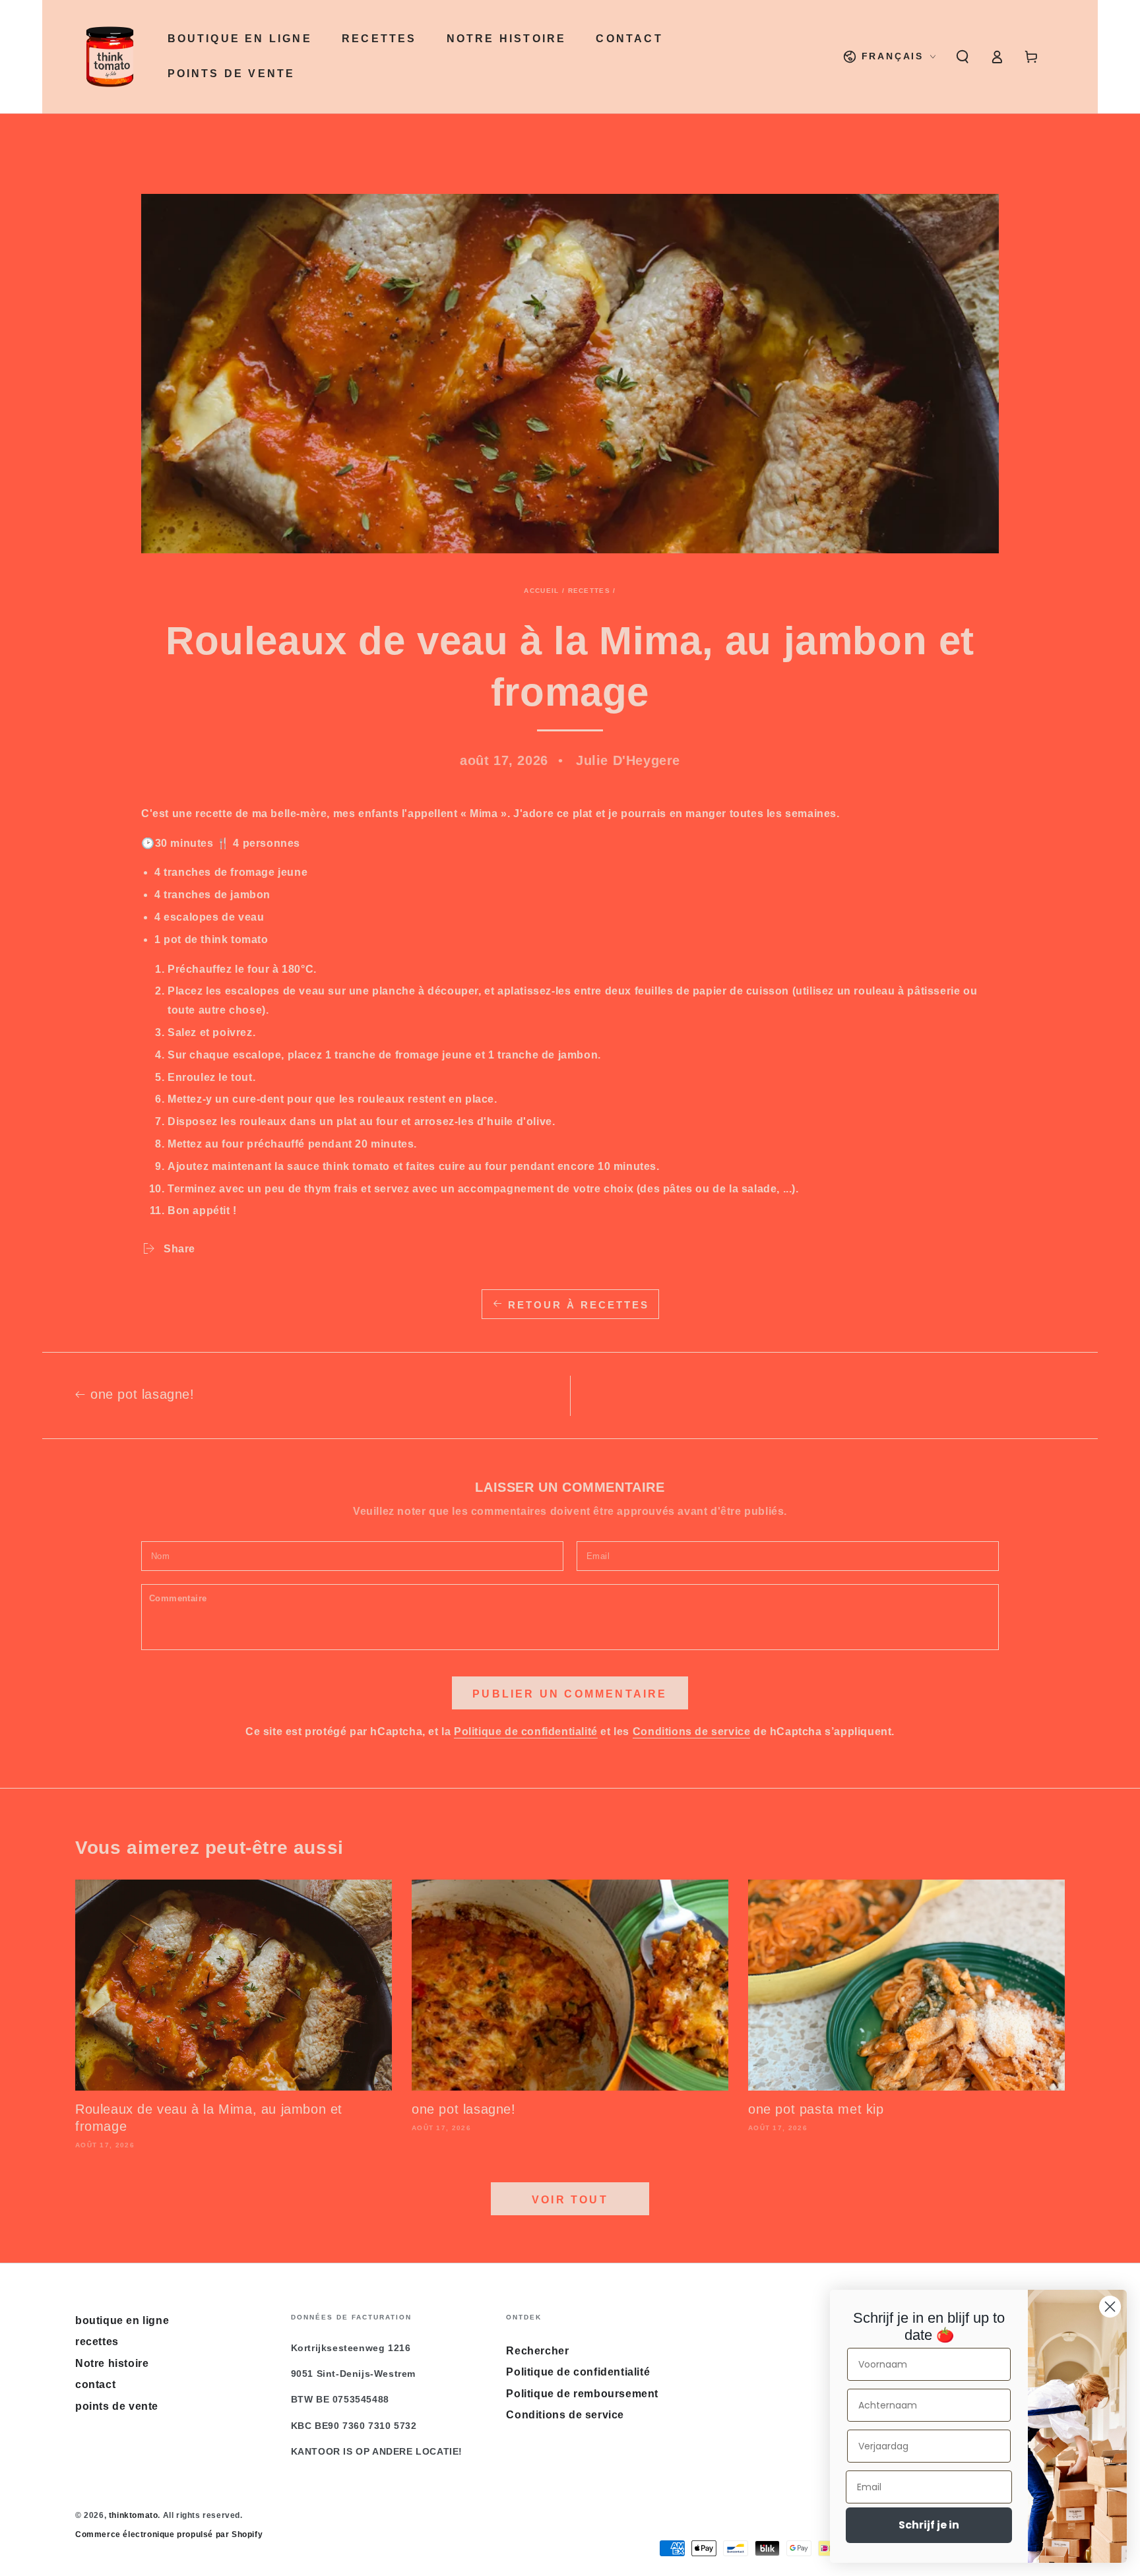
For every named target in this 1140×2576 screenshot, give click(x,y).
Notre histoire (112, 2363)
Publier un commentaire (570, 1694)
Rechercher (537, 2351)
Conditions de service (692, 1732)
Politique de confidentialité (526, 1732)
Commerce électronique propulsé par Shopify (169, 2534)
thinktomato (134, 2515)
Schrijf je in (929, 2525)
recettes (589, 591)
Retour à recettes (579, 1305)
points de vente (117, 2406)
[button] (963, 57)
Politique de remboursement (582, 2394)
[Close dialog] (1110, 2307)
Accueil (541, 591)
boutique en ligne (122, 2320)
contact (95, 2384)
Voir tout (570, 2200)
